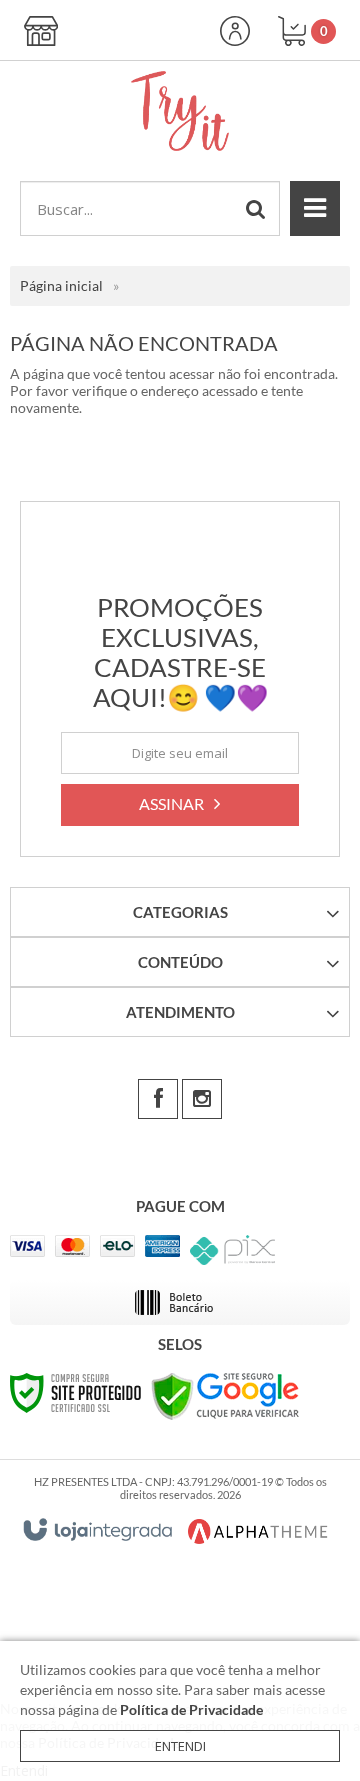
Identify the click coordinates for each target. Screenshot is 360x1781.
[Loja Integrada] (98, 1529)
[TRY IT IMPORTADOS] (180, 111)
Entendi (180, 1746)
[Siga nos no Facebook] (158, 1099)
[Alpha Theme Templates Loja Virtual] (258, 1531)
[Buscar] (256, 208)
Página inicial (61, 285)
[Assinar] (180, 805)
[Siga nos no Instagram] (202, 1099)
